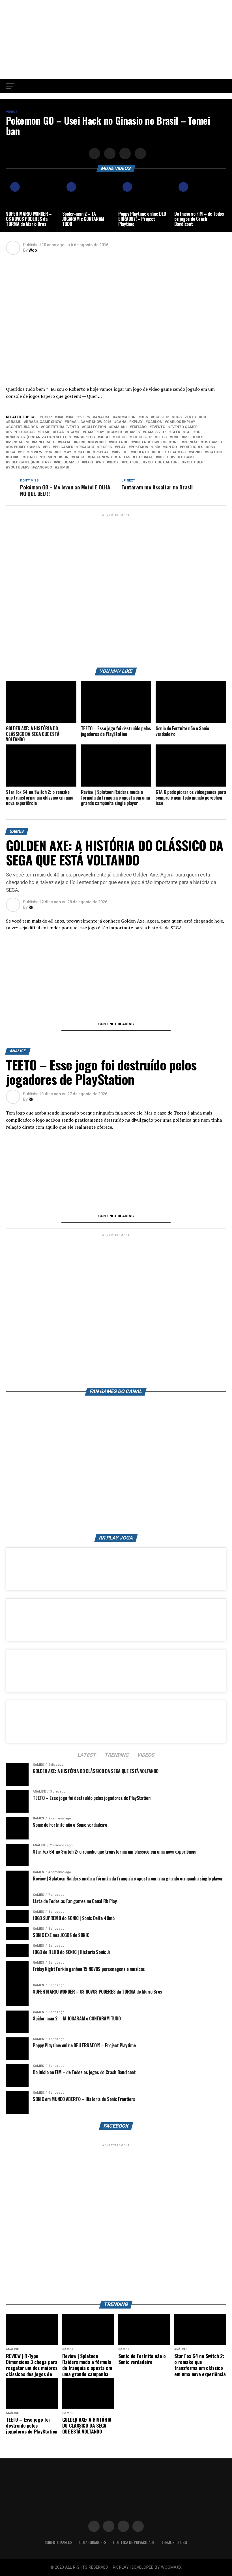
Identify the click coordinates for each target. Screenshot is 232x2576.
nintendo (120, 442)
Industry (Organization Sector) (39, 437)
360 (60, 417)
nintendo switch (150, 442)
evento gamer (184, 427)
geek (176, 432)
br (204, 417)
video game (184, 457)
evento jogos (21, 432)
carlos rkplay (181, 422)
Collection (95, 427)
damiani (119, 427)
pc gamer (64, 447)
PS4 (11, 452)
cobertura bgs (23, 427)
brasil (15, 422)
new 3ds (98, 442)
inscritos (85, 437)
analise (103, 417)
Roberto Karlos (59, 2542)
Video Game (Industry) (29, 462)
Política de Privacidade (134, 2542)
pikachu (86, 447)
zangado (43, 468)
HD (198, 432)
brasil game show (44, 422)
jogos (121, 437)
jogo (105, 437)
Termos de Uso (174, 2542)
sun (65, 457)
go (188, 432)
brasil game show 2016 (89, 422)
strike (14, 457)
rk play (64, 452)
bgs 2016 (161, 417)
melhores (194, 437)
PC (47, 447)
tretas (123, 457)
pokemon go (165, 447)
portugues (193, 447)
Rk (31, 907)
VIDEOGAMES (67, 462)
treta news (101, 457)
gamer (116, 432)
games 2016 (156, 432)
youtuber (194, 462)
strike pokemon (41, 457)
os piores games (24, 447)
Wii (101, 462)
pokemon (139, 447)
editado (139, 427)
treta (79, 457)
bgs (144, 417)
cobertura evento (61, 427)
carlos (155, 422)
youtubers (19, 468)
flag (60, 432)
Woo (33, 250)
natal (65, 442)
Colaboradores (93, 2542)
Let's (162, 437)
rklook (83, 452)
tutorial (144, 457)
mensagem (19, 442)
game (75, 432)
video (163, 457)
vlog (88, 462)
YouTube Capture (162, 462)
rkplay (102, 452)
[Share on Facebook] (94, 154)
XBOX (114, 462)
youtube (132, 462)
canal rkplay (129, 422)
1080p (47, 417)
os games (213, 442)
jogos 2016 (142, 437)
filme (45, 432)
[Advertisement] (116, 40)
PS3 (211, 447)
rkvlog (121, 452)
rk (50, 452)
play (121, 447)
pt (22, 452)
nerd (81, 442)
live (175, 437)
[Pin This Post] (124, 154)
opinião (191, 442)
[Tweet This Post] (109, 154)
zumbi (63, 468)
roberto (141, 452)
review (36, 452)
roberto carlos (170, 452)
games (133, 432)
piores (106, 447)
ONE (175, 442)
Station (214, 452)
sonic (196, 452)
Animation (125, 417)
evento (158, 427)
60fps (85, 417)
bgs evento (185, 417)
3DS (71, 417)
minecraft (44, 442)
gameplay (94, 432)
